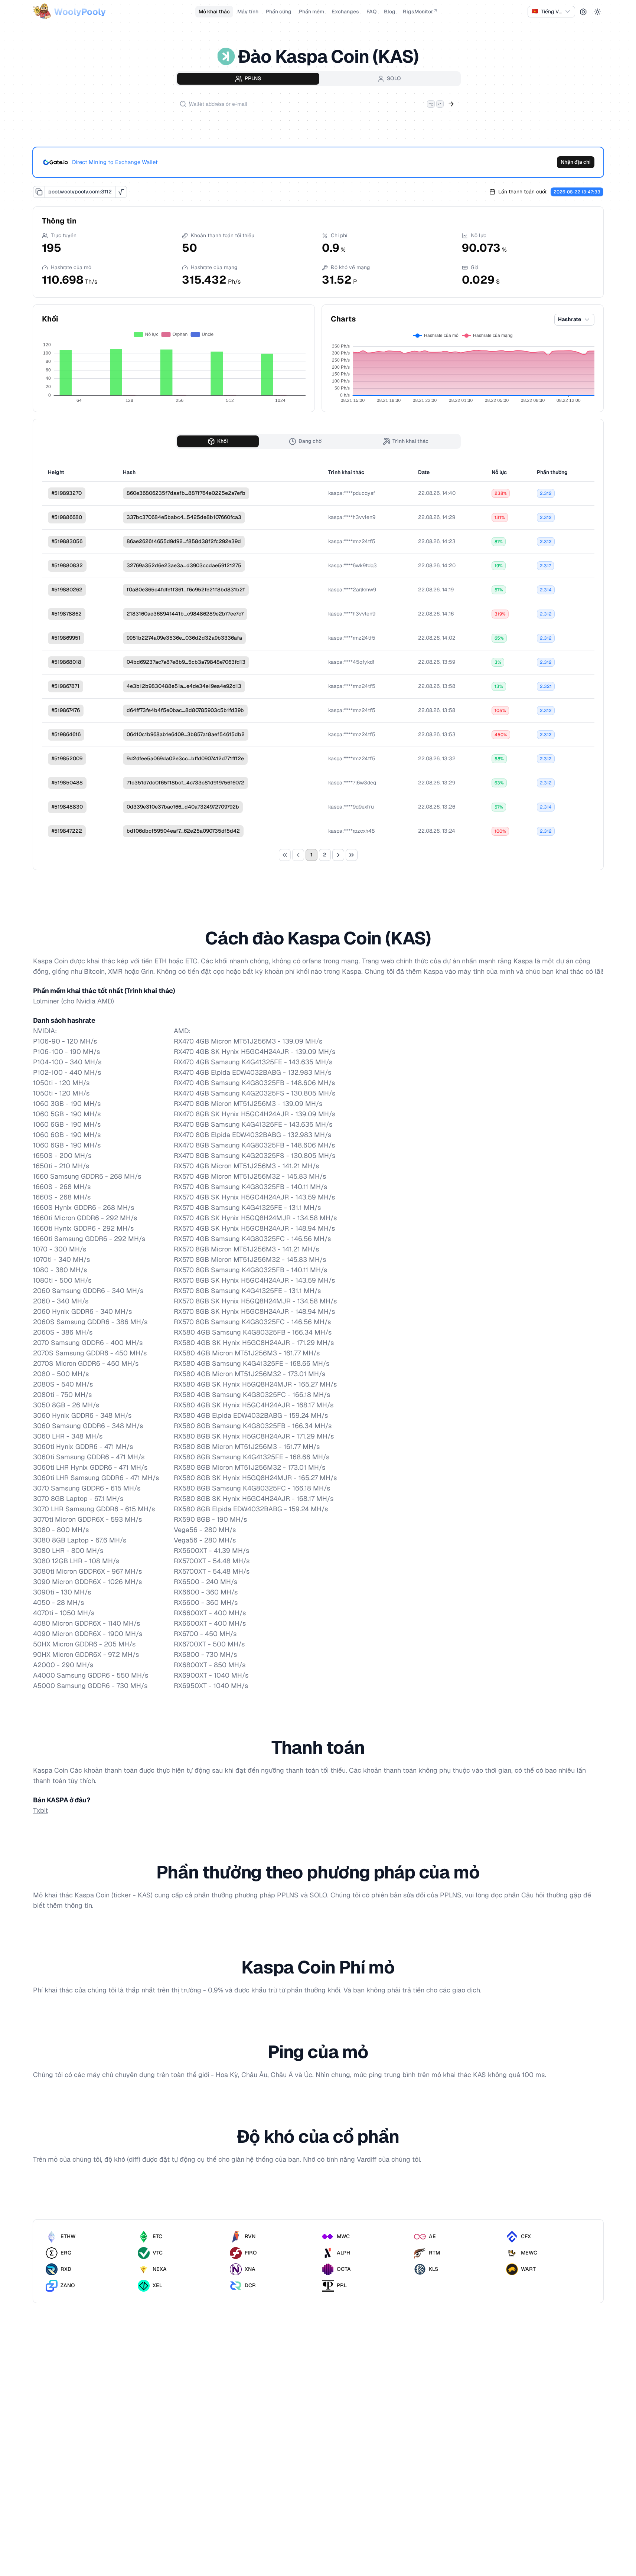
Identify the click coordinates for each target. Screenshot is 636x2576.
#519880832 (67, 565)
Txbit (40, 1810)
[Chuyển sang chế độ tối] (597, 12)
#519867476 (66, 710)
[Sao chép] (39, 192)
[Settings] (583, 12)
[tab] (248, 79)
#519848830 (67, 807)
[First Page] (285, 855)
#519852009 (67, 758)
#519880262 (67, 590)
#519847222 (67, 831)
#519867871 (66, 686)
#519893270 (67, 493)
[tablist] (318, 79)
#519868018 (66, 662)
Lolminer (46, 1001)
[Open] (451, 104)
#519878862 (67, 614)
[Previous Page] (298, 855)
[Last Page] (352, 855)
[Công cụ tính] (121, 192)
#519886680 (67, 517)
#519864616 (66, 734)
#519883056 (67, 541)
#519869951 (66, 638)
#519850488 (67, 783)
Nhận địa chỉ (576, 162)
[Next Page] (338, 855)
